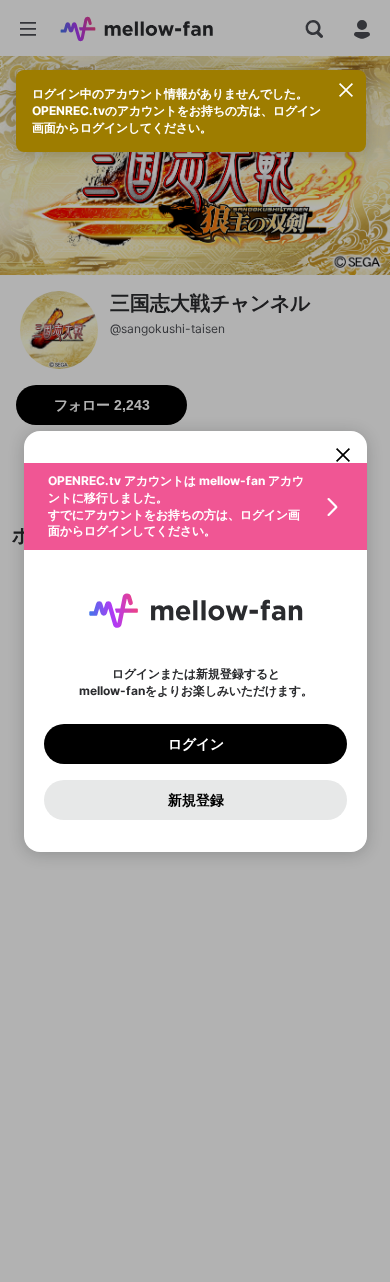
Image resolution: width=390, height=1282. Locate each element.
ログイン (195, 743)
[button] (195, 506)
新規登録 (195, 799)
